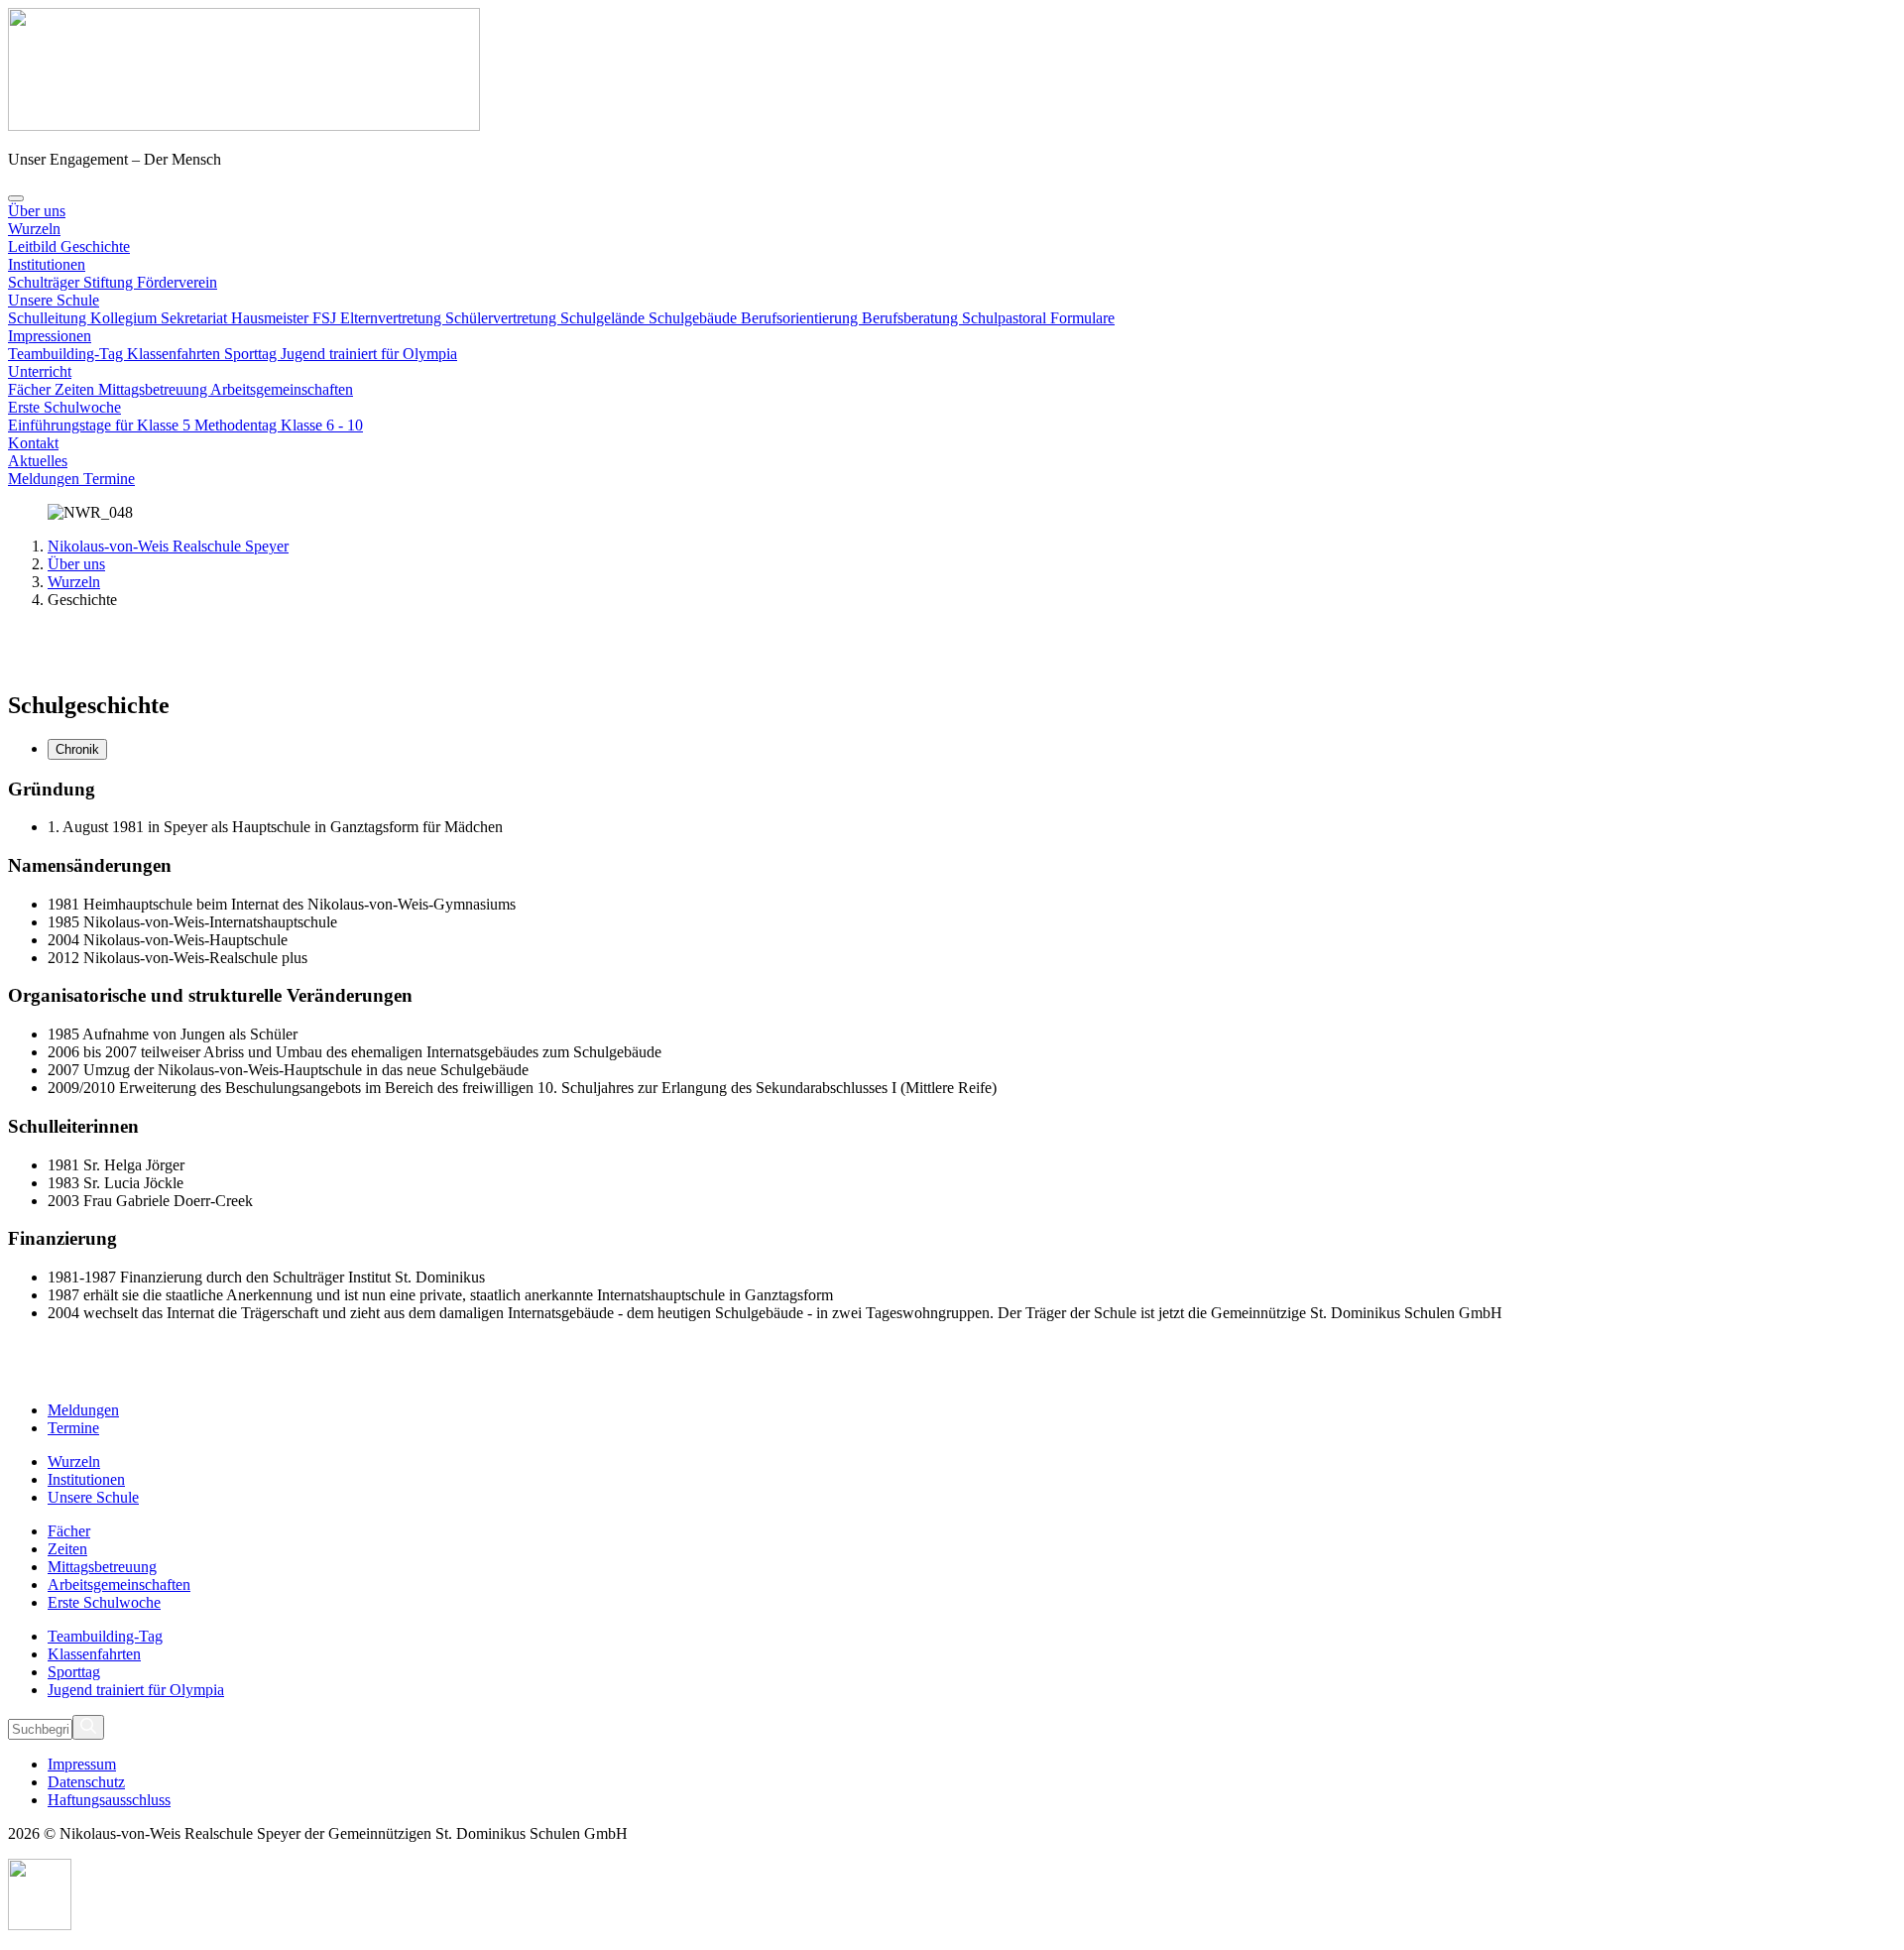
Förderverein (177, 282)
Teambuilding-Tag (67, 354)
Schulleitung (49, 318)
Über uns (76, 564)
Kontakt (33, 443)
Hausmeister (272, 318)
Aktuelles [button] (38, 461)
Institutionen (47, 264)
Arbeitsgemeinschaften (282, 389)
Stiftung (110, 282)
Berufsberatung (912, 318)
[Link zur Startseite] (244, 125)
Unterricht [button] (40, 371)
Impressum (82, 1764)
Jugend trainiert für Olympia (369, 354)
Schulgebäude (695, 318)
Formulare (1082, 318)
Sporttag (252, 354)
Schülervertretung (503, 318)
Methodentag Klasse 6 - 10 (279, 425)
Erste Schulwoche (64, 407)
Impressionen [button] (50, 336)
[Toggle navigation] (16, 198)
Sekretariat (196, 318)
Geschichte (95, 246)
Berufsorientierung (801, 318)
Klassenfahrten (176, 354)
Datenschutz (86, 1782)
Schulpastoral (1006, 318)
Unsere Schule (54, 300)
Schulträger (46, 282)
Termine (109, 479)
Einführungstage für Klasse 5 (101, 425)
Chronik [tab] (77, 749)
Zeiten (76, 389)
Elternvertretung (393, 318)
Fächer (31, 389)
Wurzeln (34, 229)
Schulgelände (604, 318)
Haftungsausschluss (109, 1800)
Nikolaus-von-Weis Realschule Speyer (168, 546)
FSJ (326, 318)
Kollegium (125, 318)
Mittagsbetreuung (154, 389)
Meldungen (46, 479)
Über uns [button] (37, 211)
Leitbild (34, 246)
